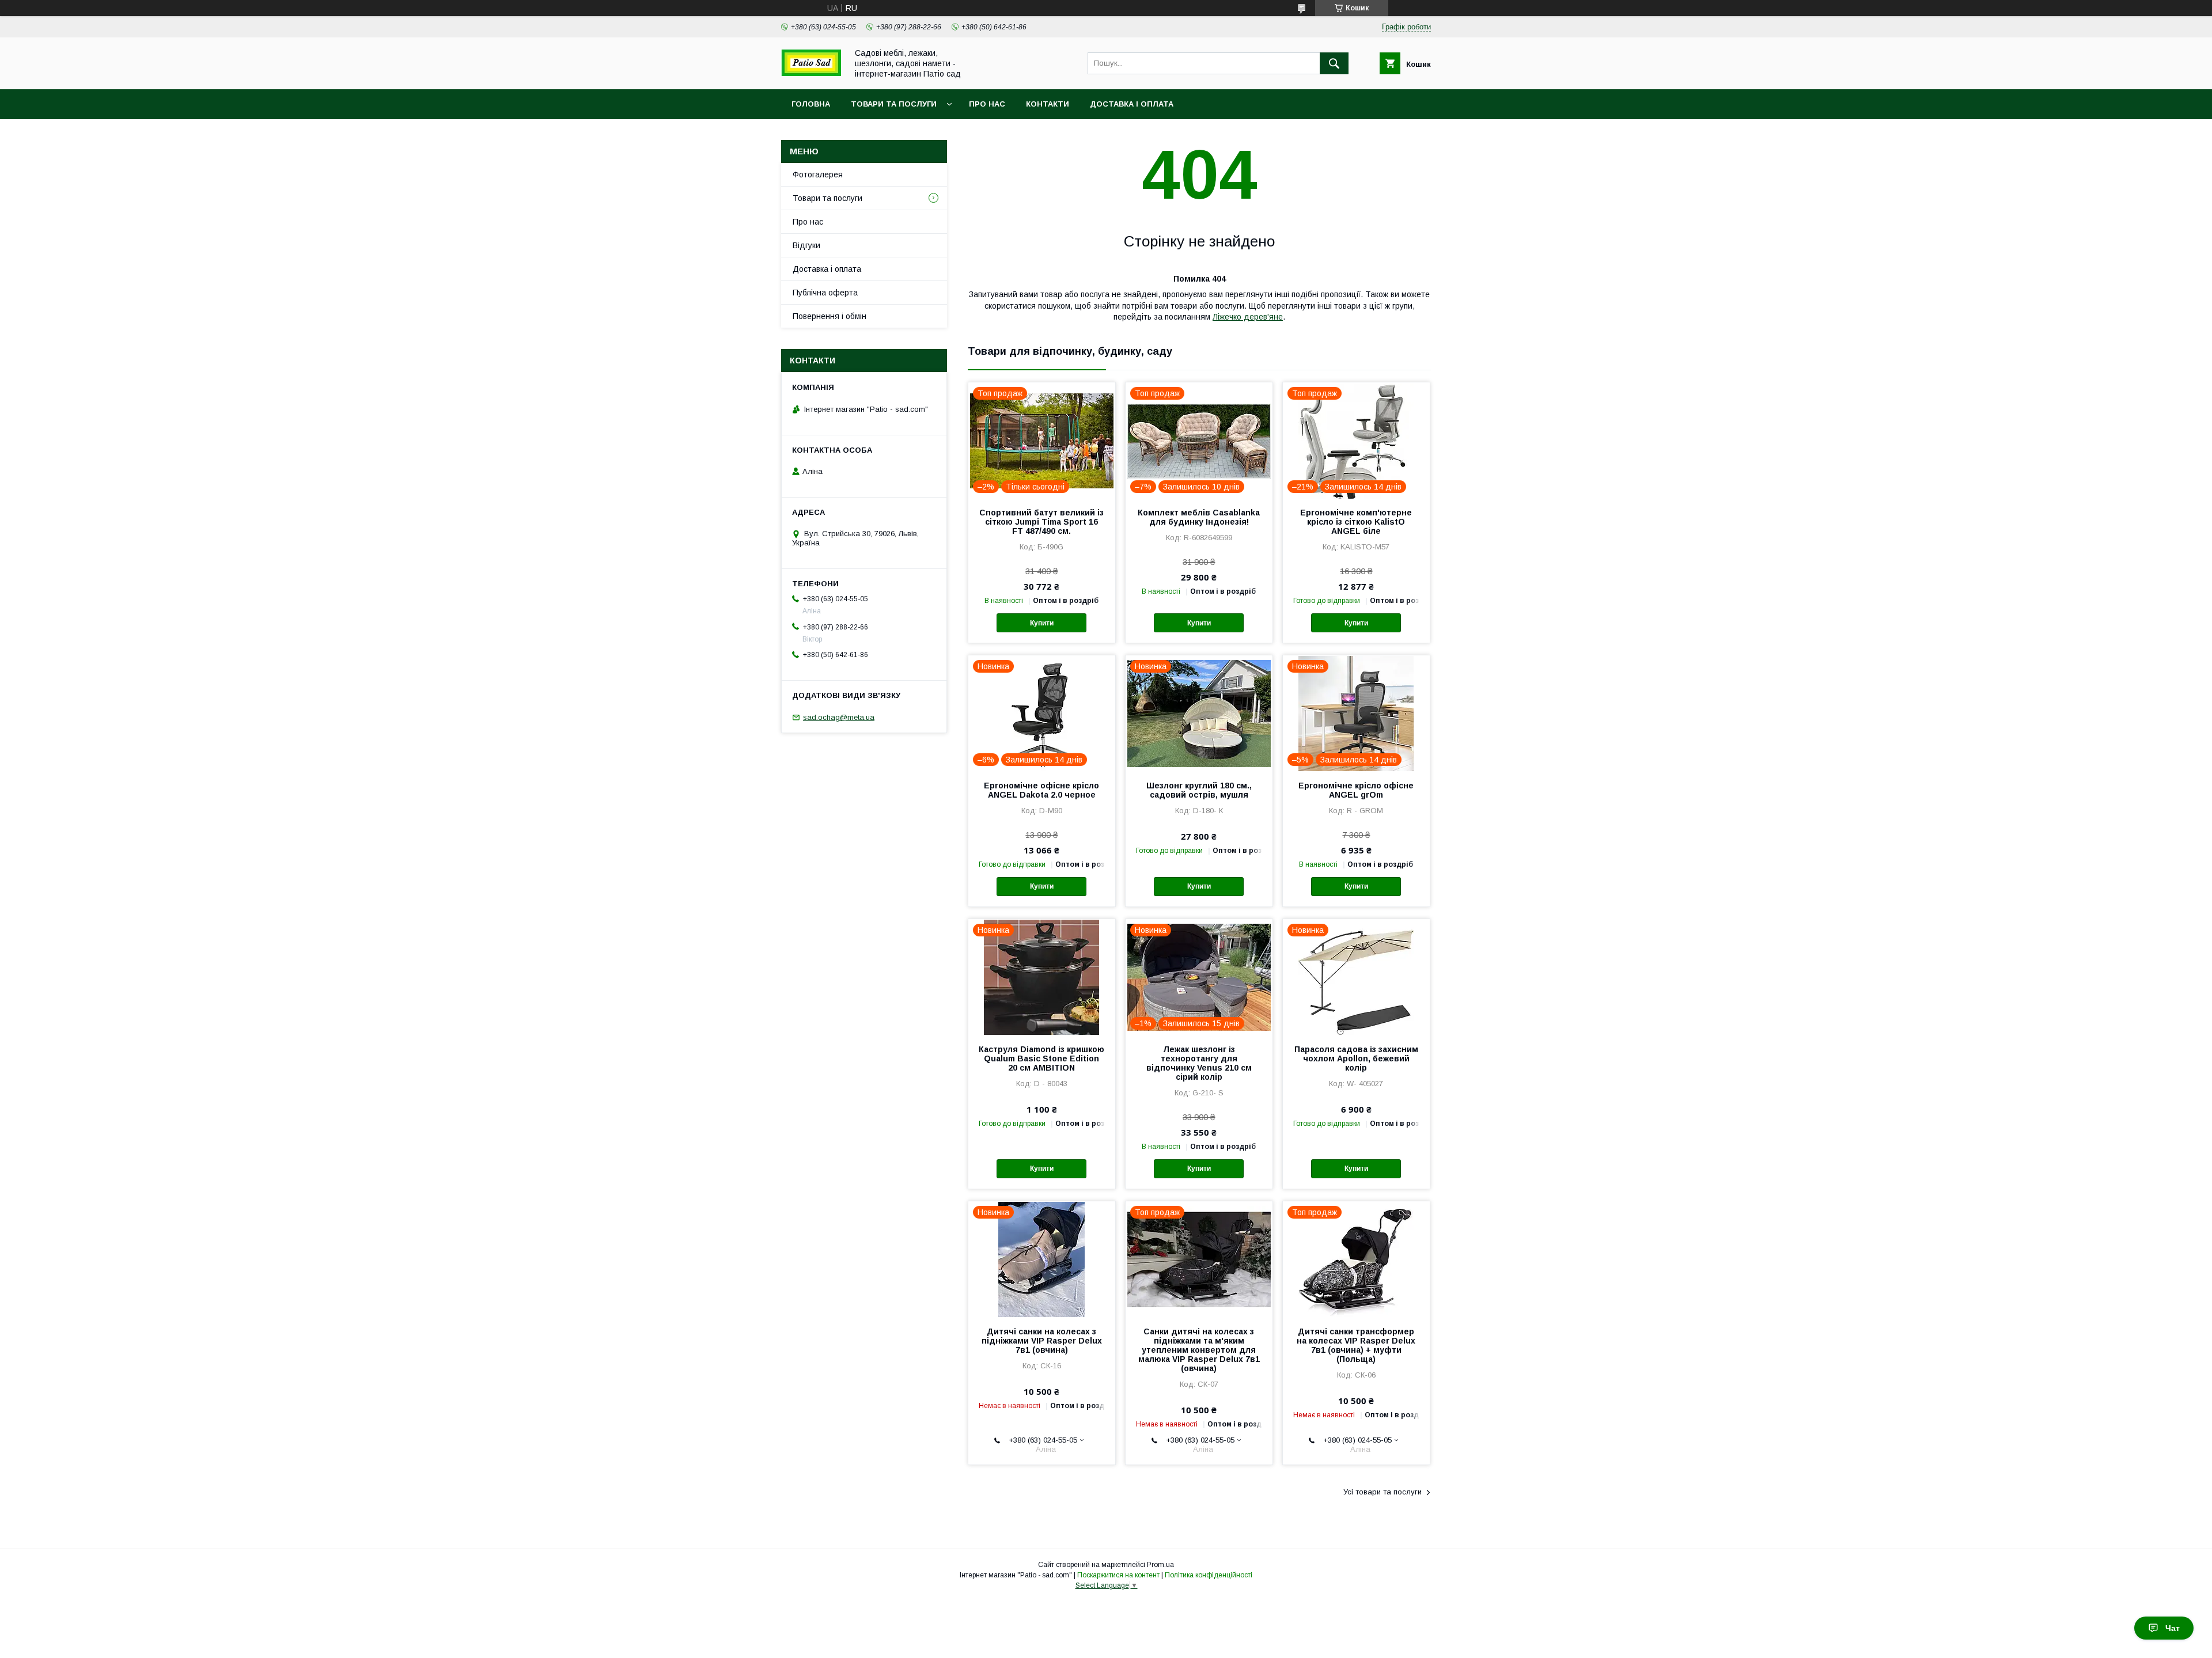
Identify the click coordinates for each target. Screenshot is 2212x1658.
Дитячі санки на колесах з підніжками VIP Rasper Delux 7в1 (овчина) (1042, 1341)
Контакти (1048, 104)
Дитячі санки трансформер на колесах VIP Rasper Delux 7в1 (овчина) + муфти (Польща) (1356, 1345)
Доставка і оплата (1132, 104)
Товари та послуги (894, 104)
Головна (811, 104)
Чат (2173, 1628)
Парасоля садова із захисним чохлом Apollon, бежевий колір (1356, 1058)
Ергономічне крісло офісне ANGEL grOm (1356, 790)
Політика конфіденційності (1209, 1575)
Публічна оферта (825, 293)
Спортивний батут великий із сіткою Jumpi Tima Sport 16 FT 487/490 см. (1041, 522)
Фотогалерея (818, 174)
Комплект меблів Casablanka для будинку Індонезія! (1199, 517)
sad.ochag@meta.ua (839, 717)
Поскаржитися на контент (1118, 1575)
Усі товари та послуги (1382, 1492)
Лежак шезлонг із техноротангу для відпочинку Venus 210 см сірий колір (1199, 1063)
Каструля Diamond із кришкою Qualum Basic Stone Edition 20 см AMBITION (1041, 1058)
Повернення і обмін (829, 316)
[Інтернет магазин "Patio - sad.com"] (811, 73)
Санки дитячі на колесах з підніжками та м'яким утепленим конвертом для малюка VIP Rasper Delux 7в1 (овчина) (1199, 1350)
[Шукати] (1334, 63)
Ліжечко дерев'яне (1248, 317)
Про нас (987, 104)
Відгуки (806, 245)
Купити (1042, 623)
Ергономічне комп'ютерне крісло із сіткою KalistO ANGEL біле (1356, 522)
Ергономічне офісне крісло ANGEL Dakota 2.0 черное (1041, 790)
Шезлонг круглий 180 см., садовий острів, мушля (1199, 790)
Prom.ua (1160, 1565)
